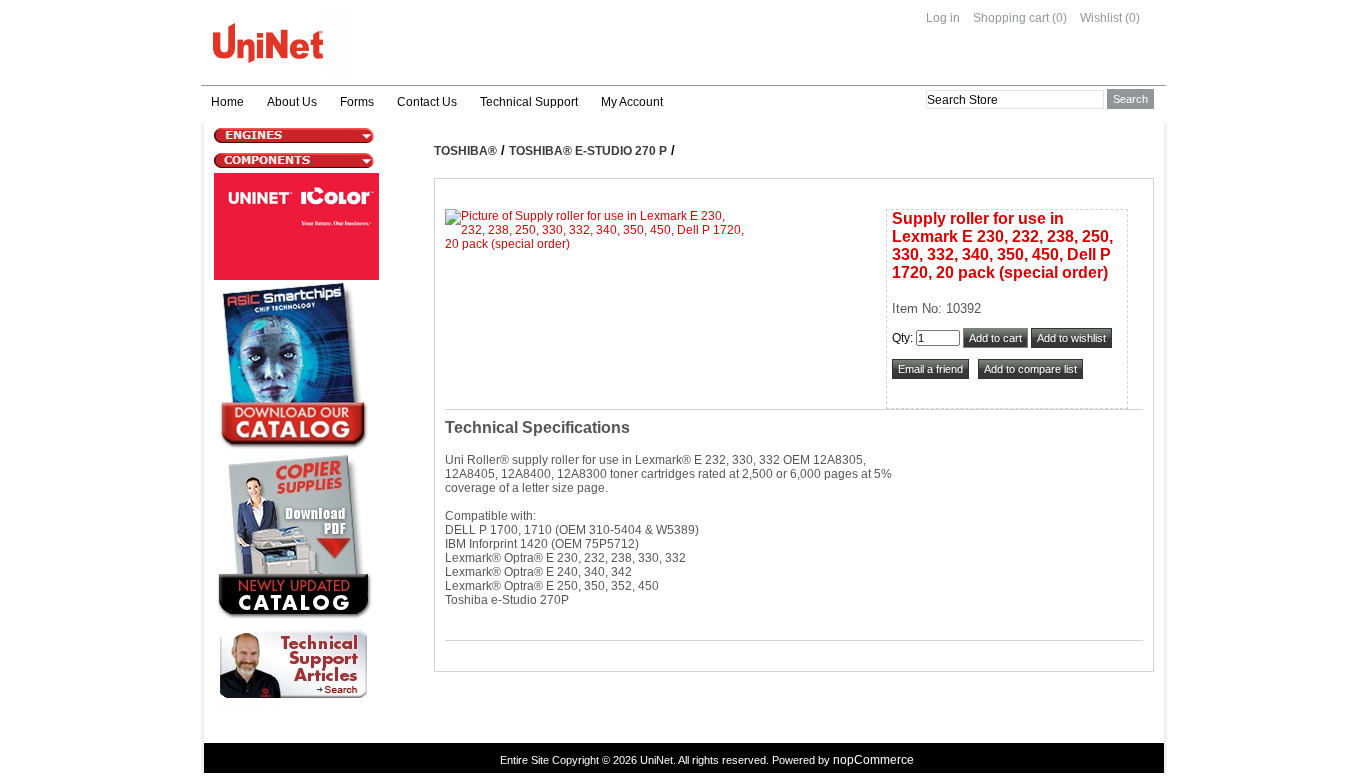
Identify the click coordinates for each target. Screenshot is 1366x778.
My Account (632, 102)
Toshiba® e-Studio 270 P (588, 151)
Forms (357, 102)
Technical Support (529, 102)
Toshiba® (465, 151)
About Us (292, 102)
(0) (1059, 18)
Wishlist (1101, 18)
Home (227, 102)
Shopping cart (1011, 18)
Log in (943, 18)
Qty (901, 338)
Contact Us (427, 102)
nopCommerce (873, 760)
